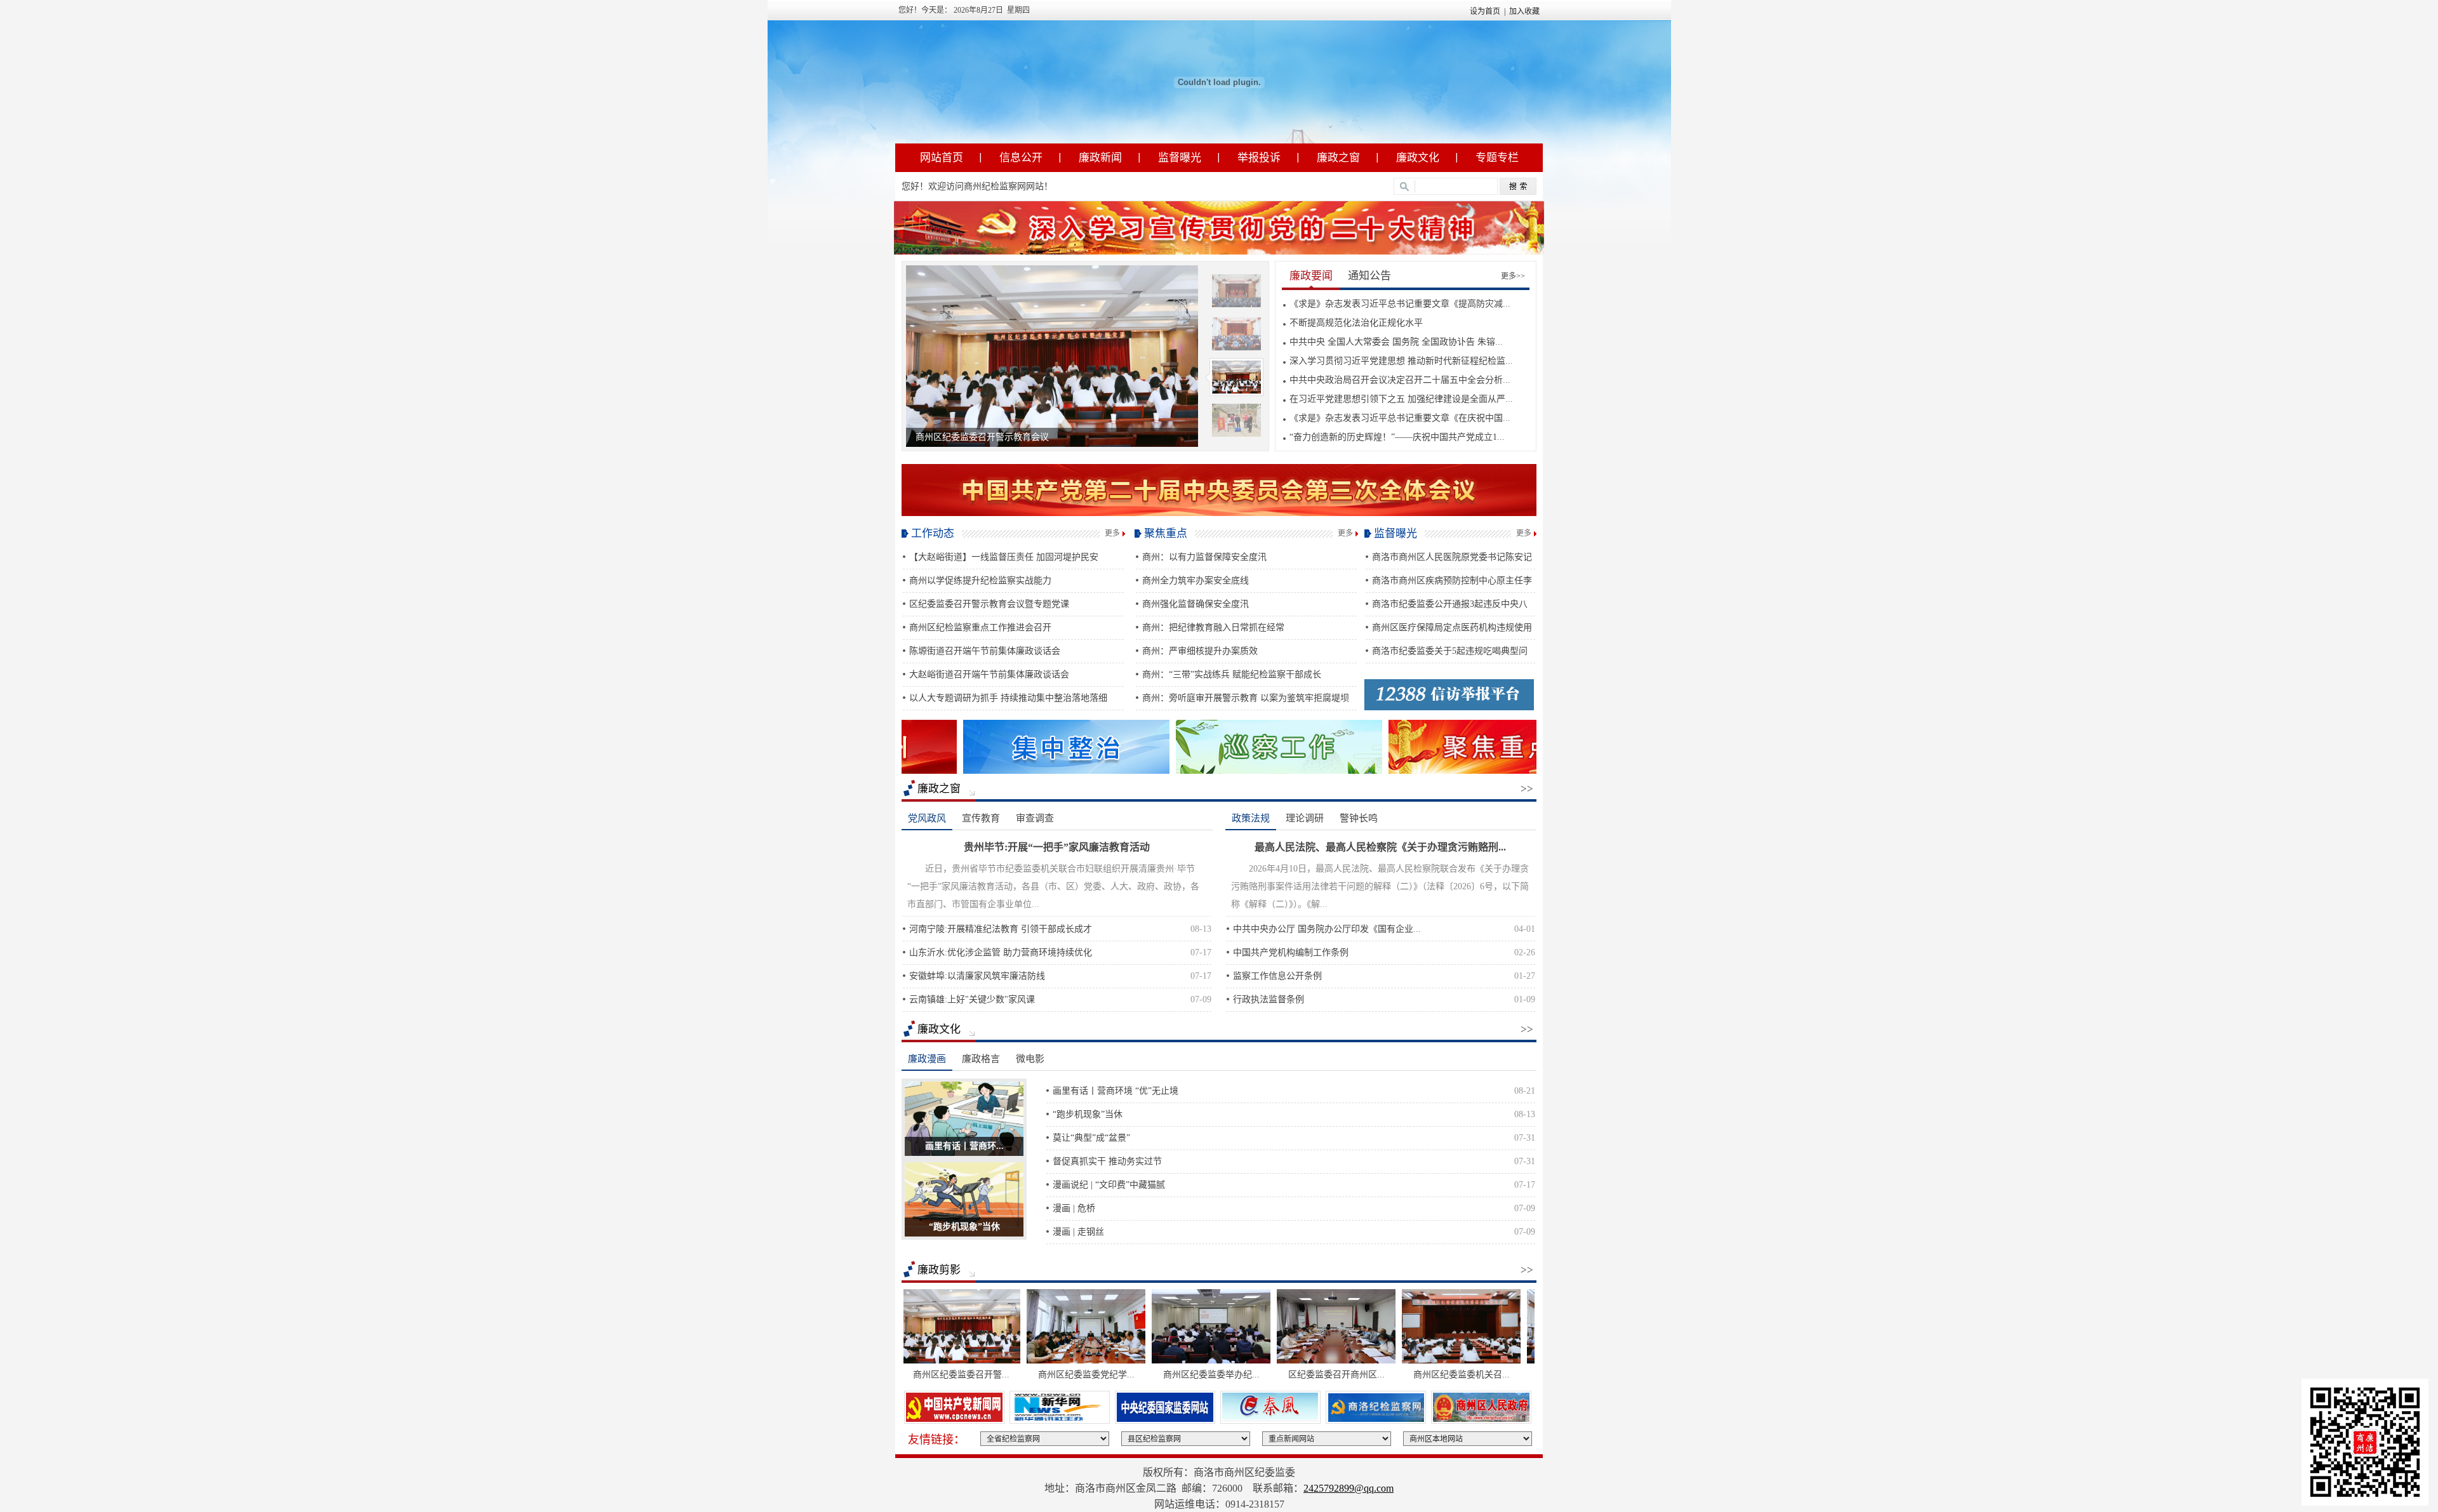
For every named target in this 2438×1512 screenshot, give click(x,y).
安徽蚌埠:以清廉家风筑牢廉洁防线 (977, 976)
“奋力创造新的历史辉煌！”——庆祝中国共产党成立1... (1397, 437)
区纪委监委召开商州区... (1278, 1375)
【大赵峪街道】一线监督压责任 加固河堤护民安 (1004, 557)
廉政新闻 (1100, 158)
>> (1527, 789)
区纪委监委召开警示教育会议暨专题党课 (989, 604)
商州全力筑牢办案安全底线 (1196, 580)
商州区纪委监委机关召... (1403, 1375)
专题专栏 (1497, 158)
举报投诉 (1259, 158)
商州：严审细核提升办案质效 (1200, 651)
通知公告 (1369, 276)
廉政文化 (1418, 158)
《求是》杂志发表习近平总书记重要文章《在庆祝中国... (1400, 418)
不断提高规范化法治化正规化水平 (1356, 323)
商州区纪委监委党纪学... (1028, 1375)
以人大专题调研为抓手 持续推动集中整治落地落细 (1008, 698)
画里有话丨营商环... (964, 1146)
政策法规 (1251, 818)
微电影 (1030, 1059)
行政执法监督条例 (1269, 999)
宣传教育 (981, 818)
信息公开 (1021, 158)
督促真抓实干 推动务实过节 (1107, 1161)
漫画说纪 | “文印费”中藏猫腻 (1109, 1185)
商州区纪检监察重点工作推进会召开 (980, 627)
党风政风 (927, 818)
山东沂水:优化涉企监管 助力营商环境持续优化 (1001, 952)
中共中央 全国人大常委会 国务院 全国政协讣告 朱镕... (1396, 342)
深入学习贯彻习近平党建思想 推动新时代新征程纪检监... (1401, 361)
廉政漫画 (927, 1059)
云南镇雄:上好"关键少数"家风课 (972, 999)
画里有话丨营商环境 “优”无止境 (1116, 1091)
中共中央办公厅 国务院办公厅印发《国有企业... (1327, 929)
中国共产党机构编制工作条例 (1291, 952)
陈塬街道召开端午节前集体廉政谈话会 (985, 651)
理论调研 (1305, 818)
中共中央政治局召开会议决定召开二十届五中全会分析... (1400, 380)
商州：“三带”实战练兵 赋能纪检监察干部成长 (1232, 674)
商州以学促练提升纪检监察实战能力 (980, 580)
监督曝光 (1180, 158)
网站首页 (942, 158)
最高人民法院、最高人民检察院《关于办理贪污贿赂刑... (1380, 847)
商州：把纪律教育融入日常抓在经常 (1213, 627)
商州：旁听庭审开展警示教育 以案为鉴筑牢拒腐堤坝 (1246, 698)
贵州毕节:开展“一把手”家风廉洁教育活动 (1057, 847)
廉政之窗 (1338, 158)
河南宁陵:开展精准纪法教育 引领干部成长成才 (1001, 929)
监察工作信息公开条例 (1277, 976)
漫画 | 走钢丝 (1078, 1232)
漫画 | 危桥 (1074, 1208)
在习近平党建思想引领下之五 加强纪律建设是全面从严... (1401, 399)
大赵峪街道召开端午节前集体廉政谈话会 (989, 674)
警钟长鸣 (1359, 818)
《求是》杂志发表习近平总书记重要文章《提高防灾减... (1400, 304)
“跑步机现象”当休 (964, 1227)
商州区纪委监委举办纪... (1153, 1375)
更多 (1112, 533)
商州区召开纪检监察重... (1528, 1375)
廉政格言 (981, 1059)
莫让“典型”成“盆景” (1091, 1138)
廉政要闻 (1311, 276)
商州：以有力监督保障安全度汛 (1204, 557)
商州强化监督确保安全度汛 (1196, 604)
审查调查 (1035, 818)
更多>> (1513, 276)
